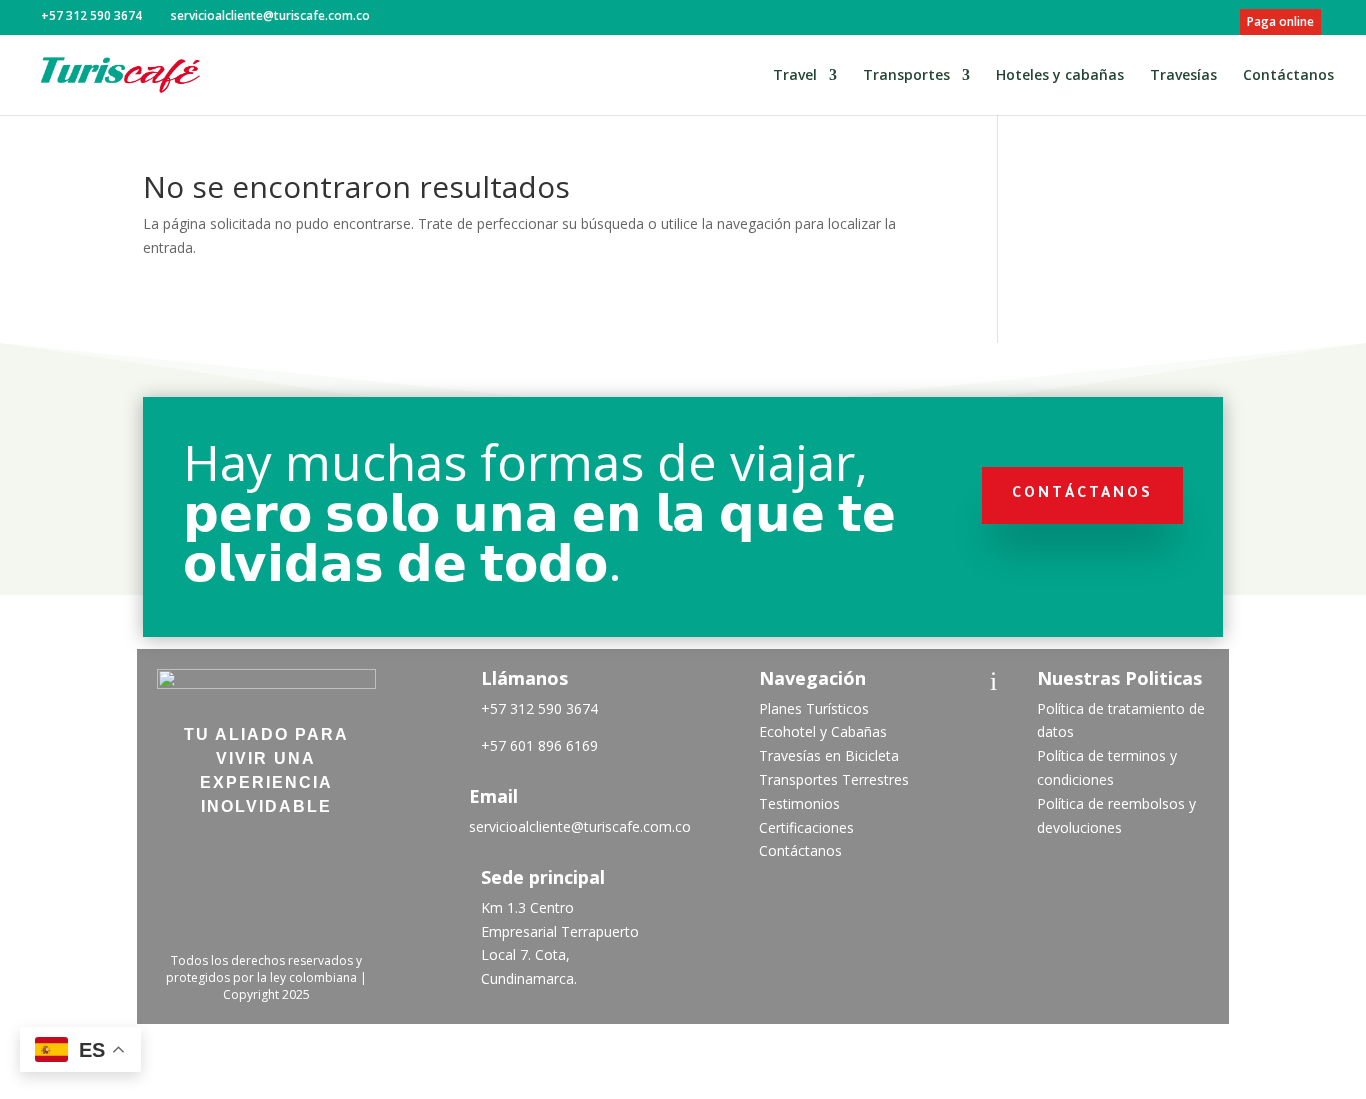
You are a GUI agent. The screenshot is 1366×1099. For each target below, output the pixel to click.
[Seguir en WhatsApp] (266, 913)
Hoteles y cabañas (1060, 76)
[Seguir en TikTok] (288, 861)
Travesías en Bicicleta (829, 755)
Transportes (906, 76)
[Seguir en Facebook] (184, 861)
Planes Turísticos (814, 708)
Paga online (1280, 21)
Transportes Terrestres (834, 779)
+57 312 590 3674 (539, 708)
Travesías (1183, 76)
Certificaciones (806, 827)
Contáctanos (1288, 76)
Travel (795, 76)
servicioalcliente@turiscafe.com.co (580, 826)
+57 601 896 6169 (539, 745)
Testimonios (799, 803)
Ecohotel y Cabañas (823, 731)
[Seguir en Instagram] (236, 861)
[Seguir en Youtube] (340, 861)
